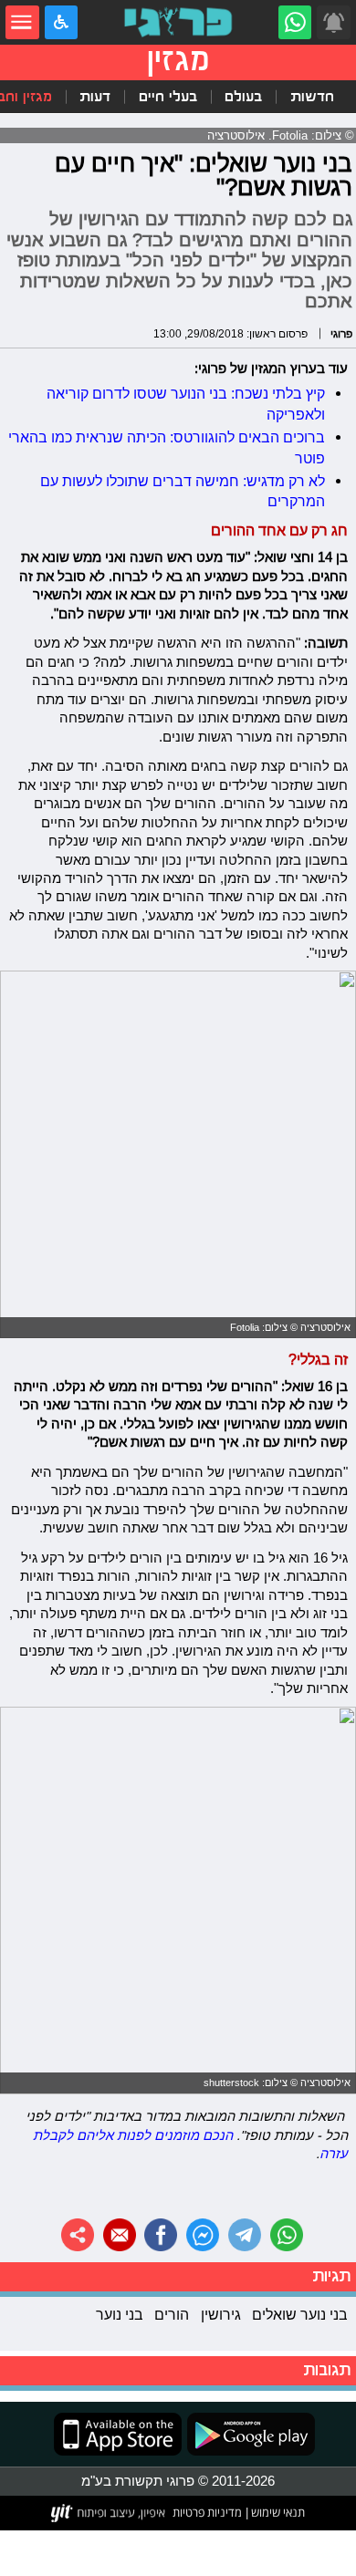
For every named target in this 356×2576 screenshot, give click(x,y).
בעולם (243, 97)
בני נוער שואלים (300, 2314)
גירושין (221, 2314)
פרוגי (341, 333)
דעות (95, 97)
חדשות (312, 97)
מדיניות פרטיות (207, 2512)
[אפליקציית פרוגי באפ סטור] (118, 2434)
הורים (172, 2314)
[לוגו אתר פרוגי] (178, 22)
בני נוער (120, 2314)
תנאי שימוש (277, 2512)
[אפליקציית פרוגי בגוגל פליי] (248, 2434)
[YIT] (109, 2513)
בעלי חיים (168, 97)
